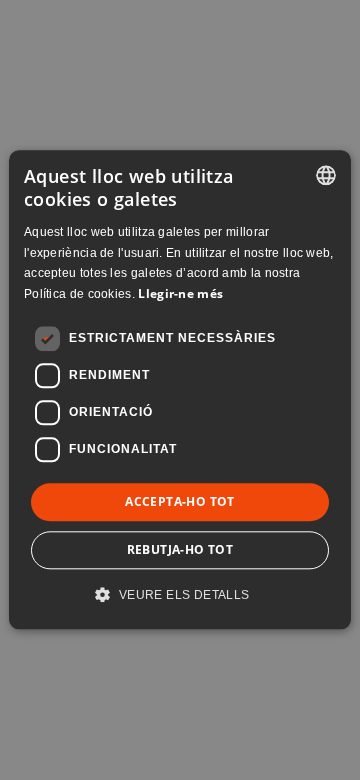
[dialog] (180, 390)
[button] (179, 595)
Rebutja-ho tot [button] (180, 550)
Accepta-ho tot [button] (180, 501)
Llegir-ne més (180, 293)
